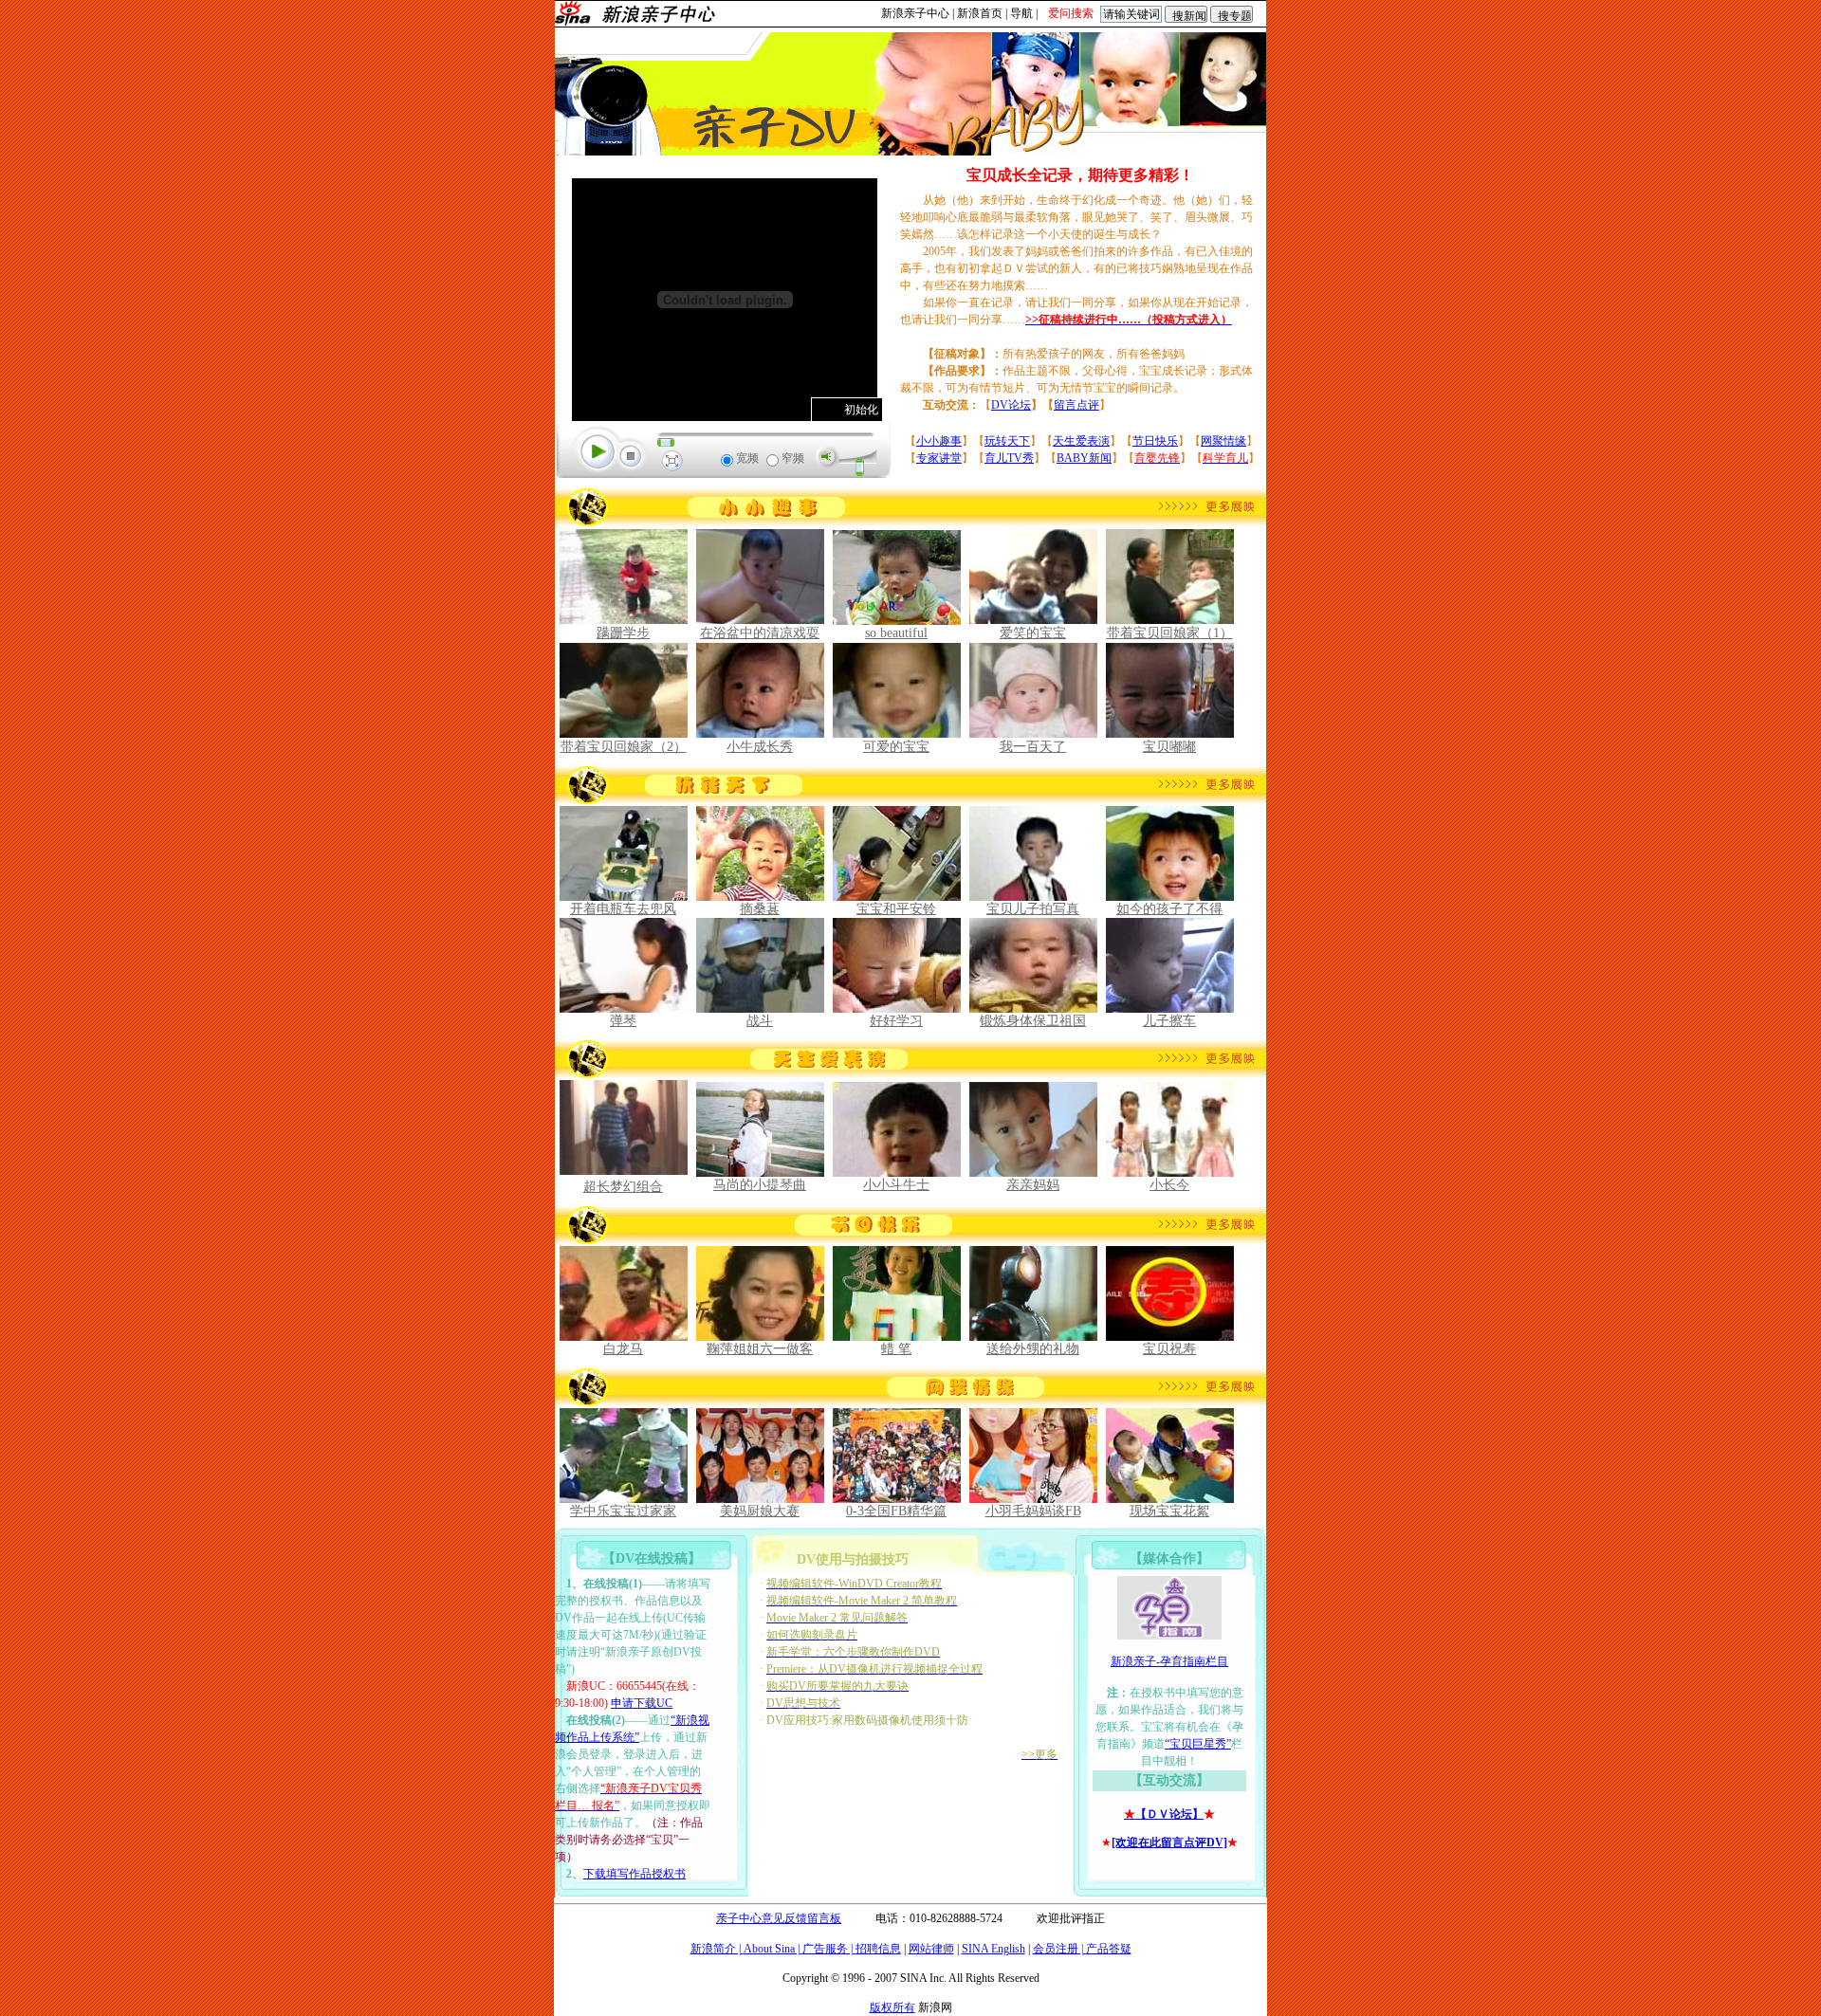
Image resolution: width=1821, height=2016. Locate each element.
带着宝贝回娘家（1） (1170, 633)
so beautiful (896, 633)
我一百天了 (1033, 747)
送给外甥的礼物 (1033, 1349)
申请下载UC (642, 1703)
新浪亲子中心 (915, 13)
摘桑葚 (760, 909)
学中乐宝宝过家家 (623, 1511)
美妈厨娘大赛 (760, 1511)
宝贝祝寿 (1169, 1349)
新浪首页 (980, 13)
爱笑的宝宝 (1033, 633)
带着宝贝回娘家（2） (624, 747)
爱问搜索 (1071, 13)
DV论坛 (1011, 405)
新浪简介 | (717, 1949)
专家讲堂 (939, 458)
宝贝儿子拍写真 (1033, 909)
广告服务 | (829, 1949)
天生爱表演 (1081, 441)
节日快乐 (1155, 441)
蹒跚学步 (623, 633)
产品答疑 (1109, 1949)
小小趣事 (939, 441)
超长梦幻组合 (623, 1187)
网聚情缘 (1223, 441)
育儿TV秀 (1009, 458)
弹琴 (623, 1021)
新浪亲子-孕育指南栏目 (1169, 1661)
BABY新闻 (1084, 458)
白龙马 (623, 1349)
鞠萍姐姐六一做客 (760, 1349)
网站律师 (931, 1949)
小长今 (1169, 1185)
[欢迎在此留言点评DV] (1169, 1842)
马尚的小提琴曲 (760, 1185)
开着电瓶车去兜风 (623, 909)
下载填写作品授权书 (635, 1874)
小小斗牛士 (896, 1185)
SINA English (993, 1949)
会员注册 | (1059, 1949)
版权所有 (892, 2007)
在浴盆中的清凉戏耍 (760, 633)
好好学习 (896, 1021)
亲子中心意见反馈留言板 (779, 1918)
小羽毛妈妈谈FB (1033, 1511)
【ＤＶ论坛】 (1164, 1814)
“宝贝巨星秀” (1198, 1744)
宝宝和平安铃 (896, 909)
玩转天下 (1007, 441)
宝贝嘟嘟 (1169, 747)
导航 (1021, 13)
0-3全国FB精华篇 (896, 1511)
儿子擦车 (1169, 1021)
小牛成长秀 (760, 747)
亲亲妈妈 (1033, 1185)
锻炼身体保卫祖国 (1033, 1021)
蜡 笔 (896, 1349)
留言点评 (1076, 405)
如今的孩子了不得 (1169, 909)
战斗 (760, 1021)
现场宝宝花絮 (1169, 1511)
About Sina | (773, 1949)
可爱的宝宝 (896, 747)
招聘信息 (878, 1949)
